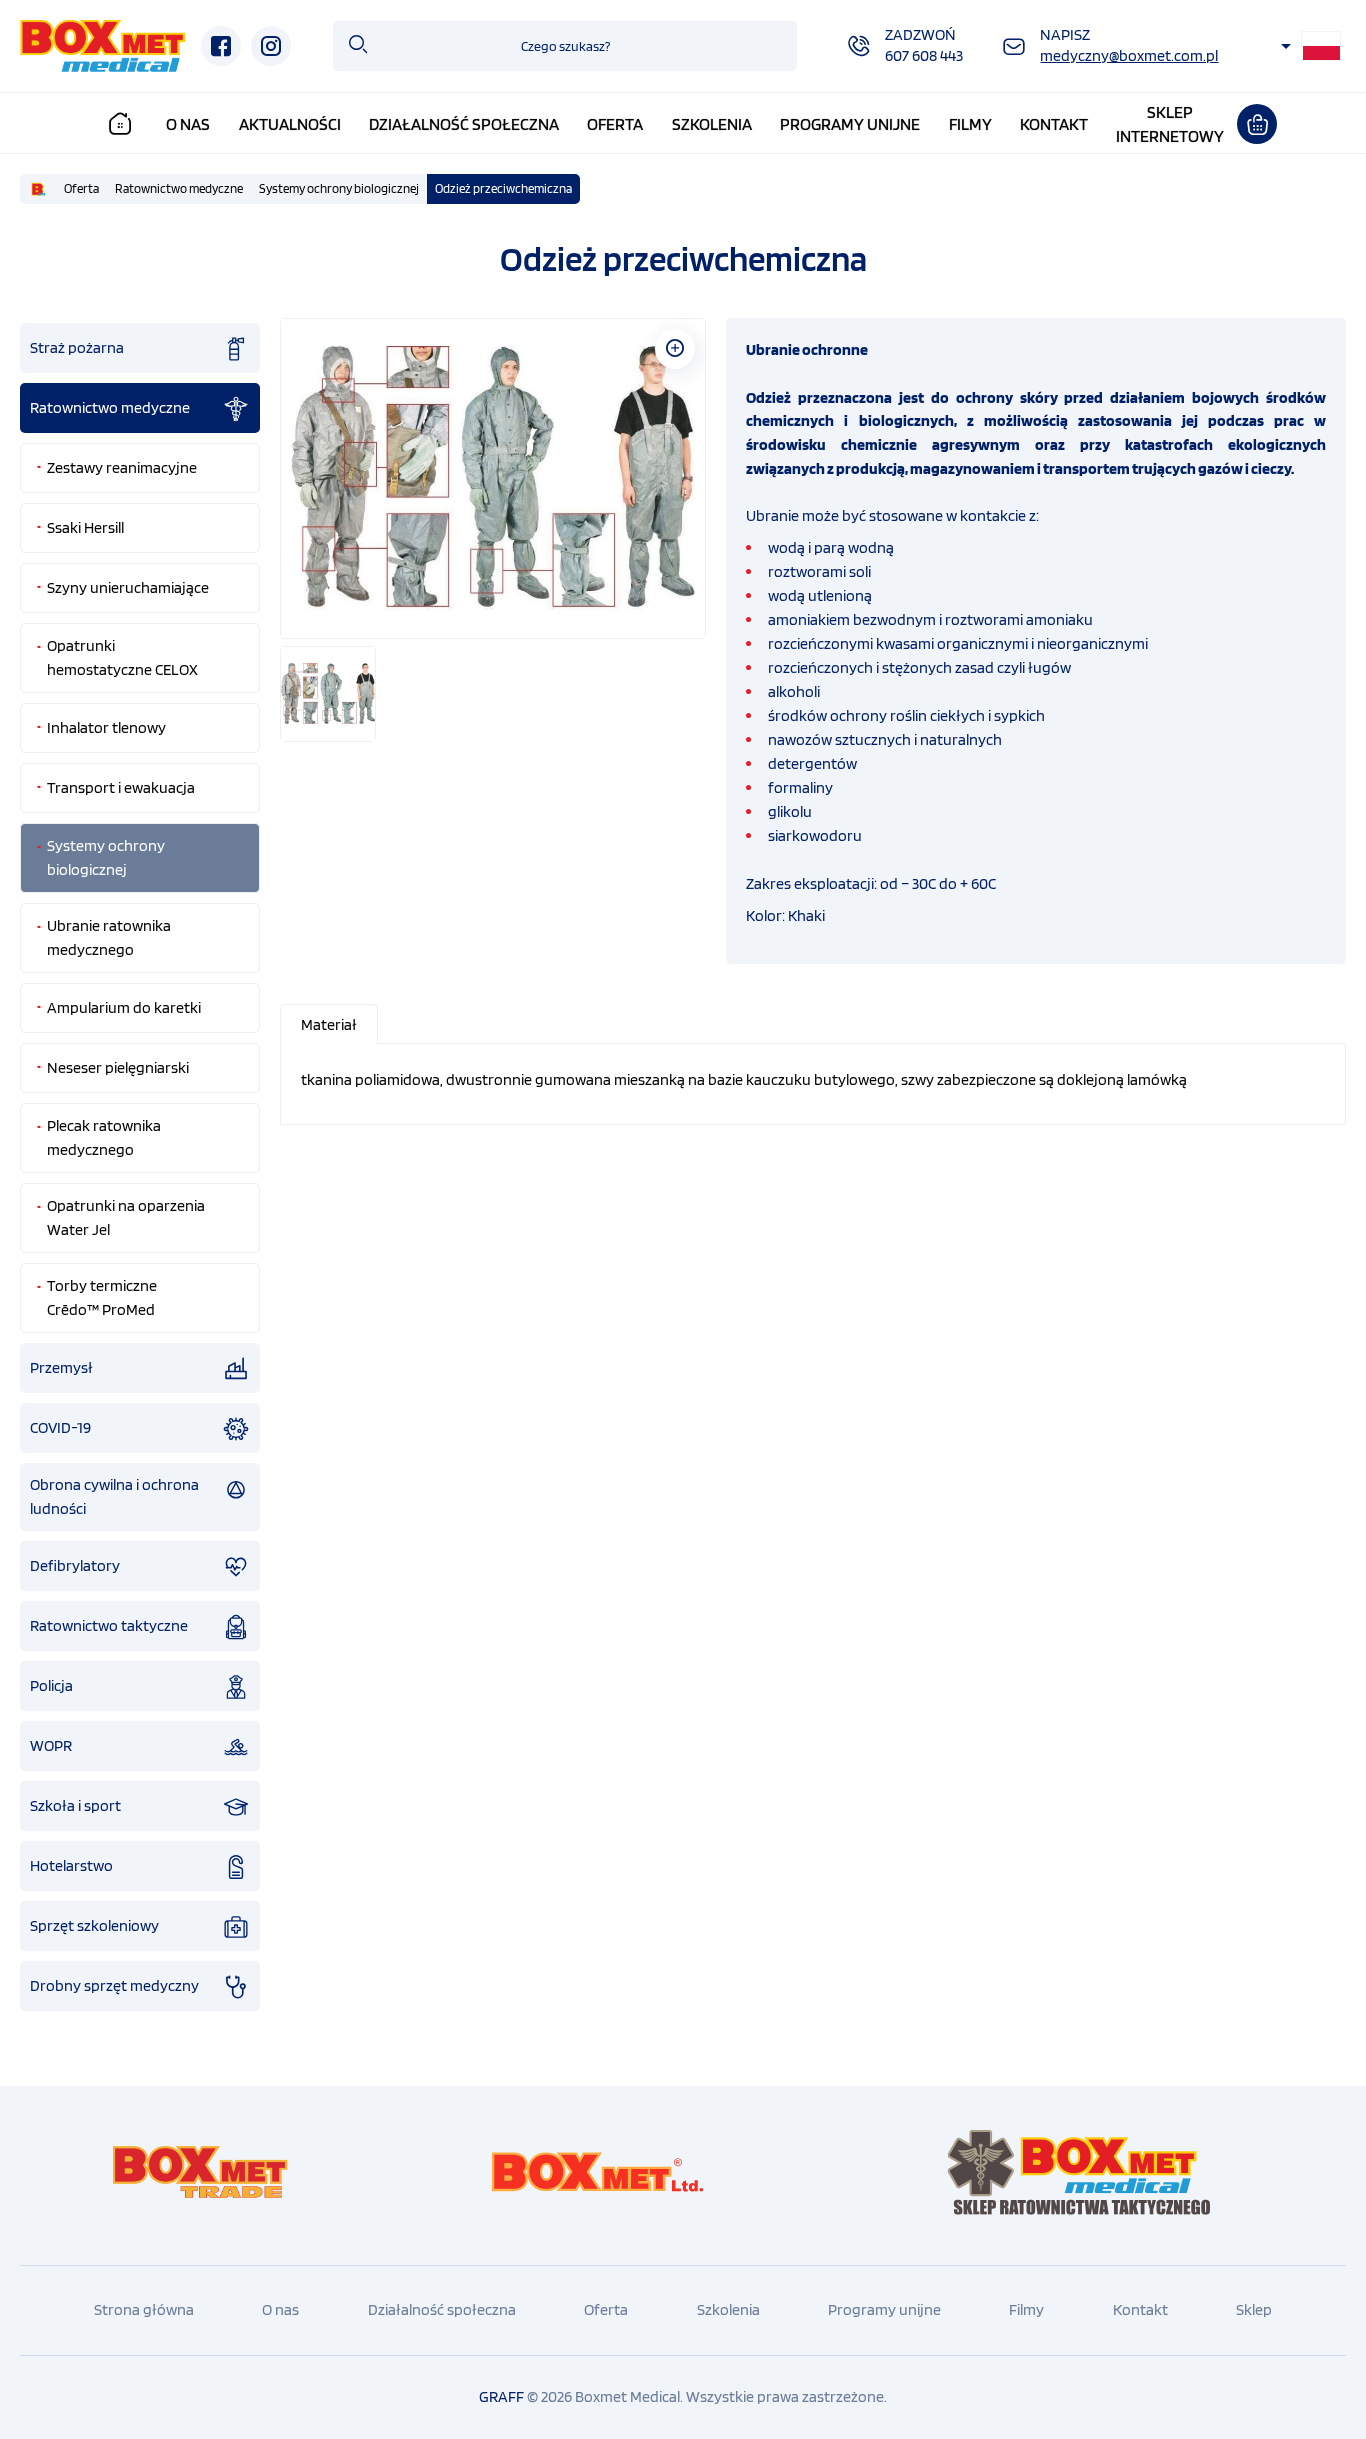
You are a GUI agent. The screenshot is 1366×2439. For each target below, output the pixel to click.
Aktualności (290, 124)
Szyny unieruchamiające (128, 587)
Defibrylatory (75, 1565)
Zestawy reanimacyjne (122, 467)
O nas (188, 124)
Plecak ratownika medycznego (104, 1137)
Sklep (1254, 2309)
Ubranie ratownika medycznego (109, 937)
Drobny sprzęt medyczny (114, 1985)
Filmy (970, 124)
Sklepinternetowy (1170, 124)
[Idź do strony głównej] (103, 46)
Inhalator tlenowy (106, 727)
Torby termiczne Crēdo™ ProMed (102, 1297)
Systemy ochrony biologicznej (339, 188)
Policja (51, 1685)
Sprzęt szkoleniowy (94, 1925)
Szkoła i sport (75, 1805)
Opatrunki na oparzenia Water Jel (126, 1217)
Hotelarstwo (71, 1865)
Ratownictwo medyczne (179, 188)
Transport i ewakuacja (121, 787)
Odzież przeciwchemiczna (503, 188)
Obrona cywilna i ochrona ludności (114, 1496)
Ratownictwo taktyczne (109, 1625)
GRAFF (501, 2396)
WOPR (51, 1745)
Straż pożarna (77, 347)
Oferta (615, 124)
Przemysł (61, 1367)
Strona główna (144, 2309)
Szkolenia (712, 124)
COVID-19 (60, 1427)
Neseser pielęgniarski (118, 1067)
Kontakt (1054, 124)
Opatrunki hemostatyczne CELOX (122, 657)
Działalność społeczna (464, 124)
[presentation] (329, 1024)
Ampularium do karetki (124, 1007)
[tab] (330, 1024)
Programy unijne (850, 124)
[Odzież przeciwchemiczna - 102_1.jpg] (493, 478)
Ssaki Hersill (85, 527)
